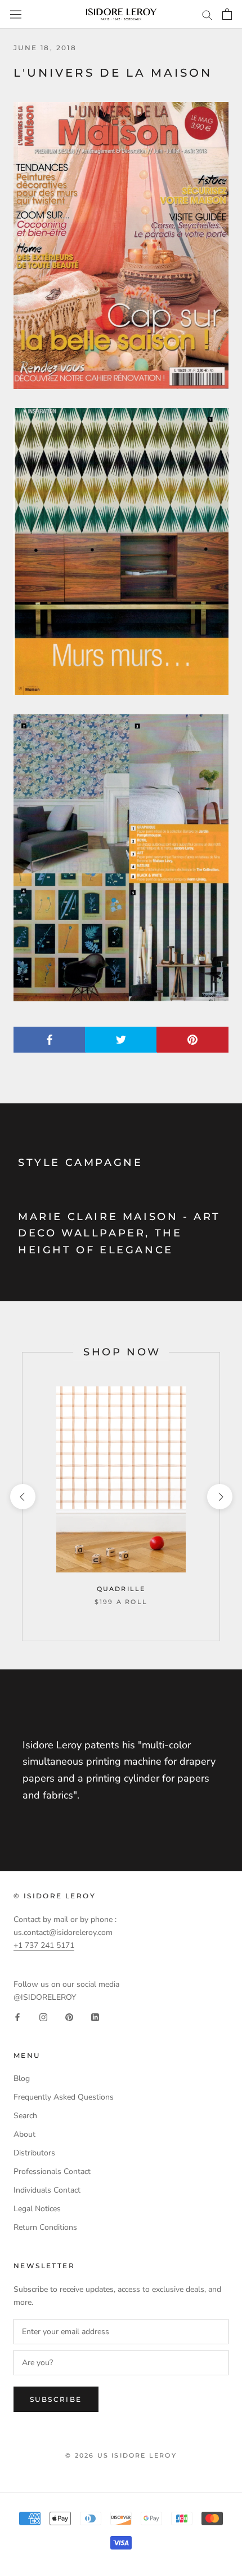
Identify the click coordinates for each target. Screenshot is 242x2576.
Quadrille (121, 1589)
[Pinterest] (69, 2016)
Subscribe (56, 2399)
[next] (219, 1497)
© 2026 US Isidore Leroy (121, 2455)
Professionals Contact (52, 2171)
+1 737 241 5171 (44, 1945)
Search (25, 2116)
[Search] (207, 14)
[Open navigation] (16, 14)
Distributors (34, 2153)
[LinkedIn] (95, 2016)
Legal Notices (37, 2209)
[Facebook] (17, 2016)
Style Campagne (80, 1163)
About (24, 2134)
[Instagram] (43, 2016)
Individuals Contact (47, 2190)
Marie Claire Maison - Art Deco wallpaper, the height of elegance (119, 1233)
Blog (22, 2078)
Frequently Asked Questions (64, 2097)
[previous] (22, 1497)
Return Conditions (45, 2227)
